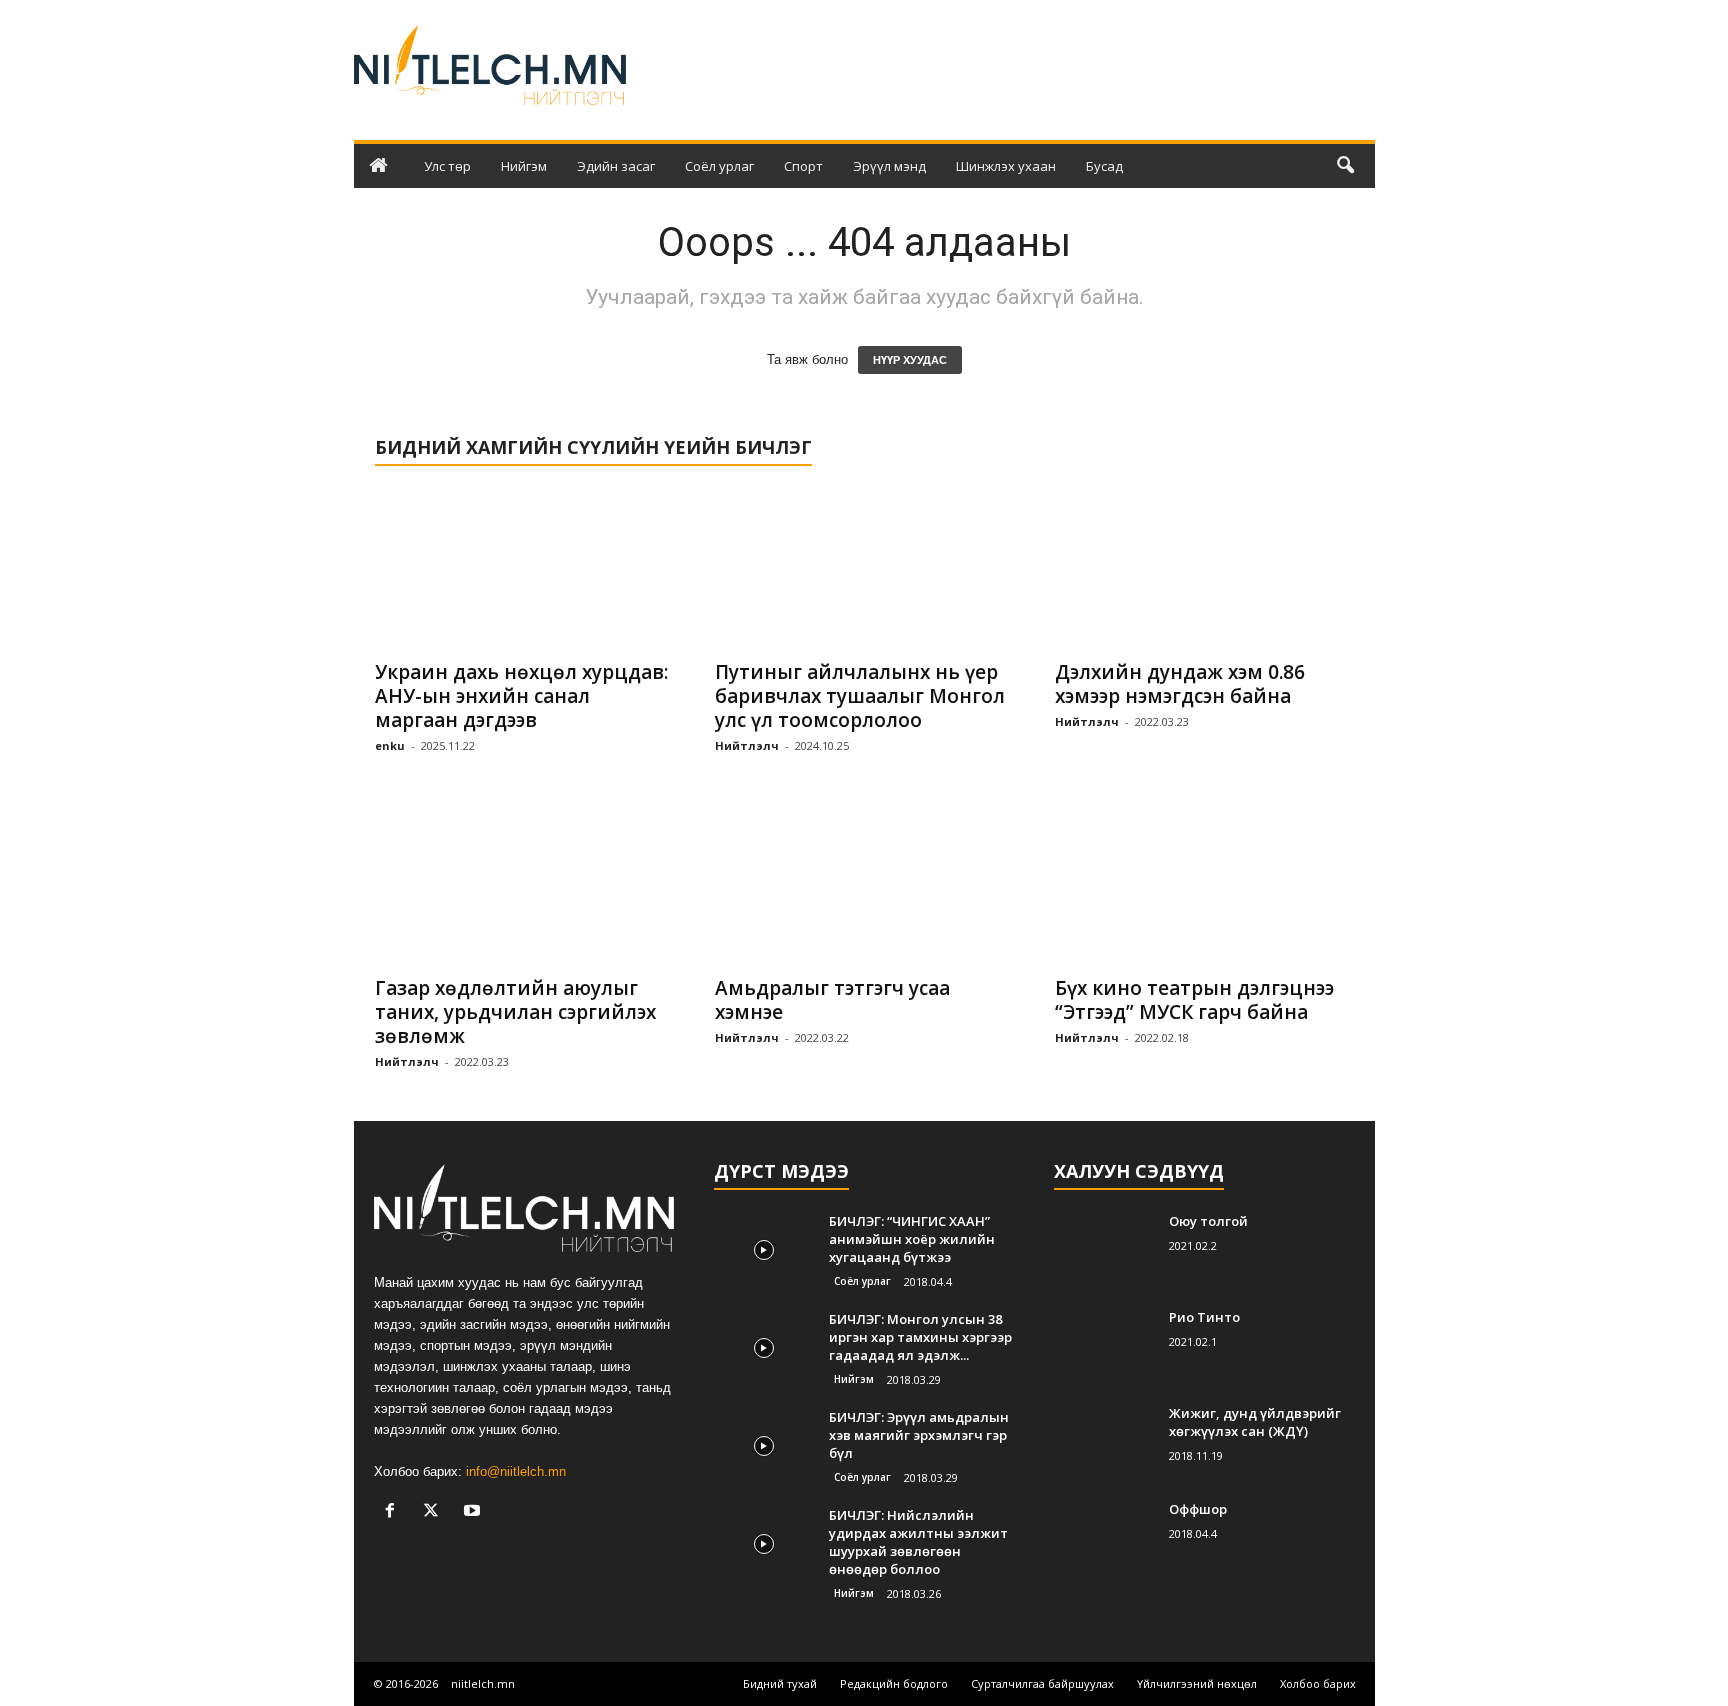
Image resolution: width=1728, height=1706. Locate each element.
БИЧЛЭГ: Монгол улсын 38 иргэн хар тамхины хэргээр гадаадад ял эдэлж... (920, 1337)
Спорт (803, 166)
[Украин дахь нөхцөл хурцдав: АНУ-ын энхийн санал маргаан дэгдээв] (525, 568)
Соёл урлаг (719, 166)
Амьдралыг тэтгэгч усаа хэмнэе (832, 1000)
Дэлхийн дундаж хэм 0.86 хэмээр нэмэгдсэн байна (1180, 684)
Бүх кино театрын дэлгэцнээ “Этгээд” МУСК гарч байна (1194, 1000)
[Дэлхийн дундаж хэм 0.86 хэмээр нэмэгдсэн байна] (1205, 568)
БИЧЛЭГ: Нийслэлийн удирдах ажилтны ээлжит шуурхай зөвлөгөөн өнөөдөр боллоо (918, 1542)
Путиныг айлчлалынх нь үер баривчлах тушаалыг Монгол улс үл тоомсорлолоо (860, 696)
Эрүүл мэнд (889, 166)
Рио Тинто (1204, 1317)
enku (390, 745)
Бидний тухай (780, 1683)
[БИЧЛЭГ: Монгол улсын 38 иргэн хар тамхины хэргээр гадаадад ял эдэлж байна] (764, 1347)
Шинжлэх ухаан (1006, 166)
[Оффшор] (1104, 1537)
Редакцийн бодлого (894, 1683)
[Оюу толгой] (1104, 1249)
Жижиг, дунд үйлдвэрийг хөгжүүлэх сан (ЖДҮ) (1255, 1422)
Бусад (1104, 166)
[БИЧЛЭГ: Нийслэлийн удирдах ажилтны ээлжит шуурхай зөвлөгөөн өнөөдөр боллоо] (764, 1543)
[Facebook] (394, 1512)
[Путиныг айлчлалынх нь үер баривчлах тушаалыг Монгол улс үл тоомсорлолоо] (865, 568)
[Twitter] (435, 1512)
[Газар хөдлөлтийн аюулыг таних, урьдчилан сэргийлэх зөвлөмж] (525, 884)
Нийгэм (524, 166)
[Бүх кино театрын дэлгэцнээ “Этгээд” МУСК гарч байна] (1205, 884)
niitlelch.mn (483, 1683)
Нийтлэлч (747, 745)
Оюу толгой (1208, 1221)
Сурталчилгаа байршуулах (1042, 1683)
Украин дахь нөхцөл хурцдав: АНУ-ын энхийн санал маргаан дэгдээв (521, 696)
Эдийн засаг (616, 166)
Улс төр (447, 166)
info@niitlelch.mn (516, 1471)
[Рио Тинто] (1104, 1345)
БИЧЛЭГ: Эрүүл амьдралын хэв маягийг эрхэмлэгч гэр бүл (919, 1435)
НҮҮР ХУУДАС (910, 360)
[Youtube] (474, 1512)
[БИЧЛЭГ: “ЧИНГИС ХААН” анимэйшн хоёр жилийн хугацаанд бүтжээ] (764, 1249)
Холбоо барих (1318, 1683)
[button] (1345, 166)
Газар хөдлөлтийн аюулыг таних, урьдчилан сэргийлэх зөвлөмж (515, 1012)
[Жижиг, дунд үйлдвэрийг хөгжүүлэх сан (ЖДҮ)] (1104, 1441)
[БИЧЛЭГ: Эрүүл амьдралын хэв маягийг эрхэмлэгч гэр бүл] (764, 1445)
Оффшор (1198, 1509)
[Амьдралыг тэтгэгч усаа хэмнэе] (865, 884)
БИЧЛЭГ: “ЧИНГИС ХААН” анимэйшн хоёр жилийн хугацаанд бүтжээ (912, 1239)
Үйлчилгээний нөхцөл (1197, 1683)
